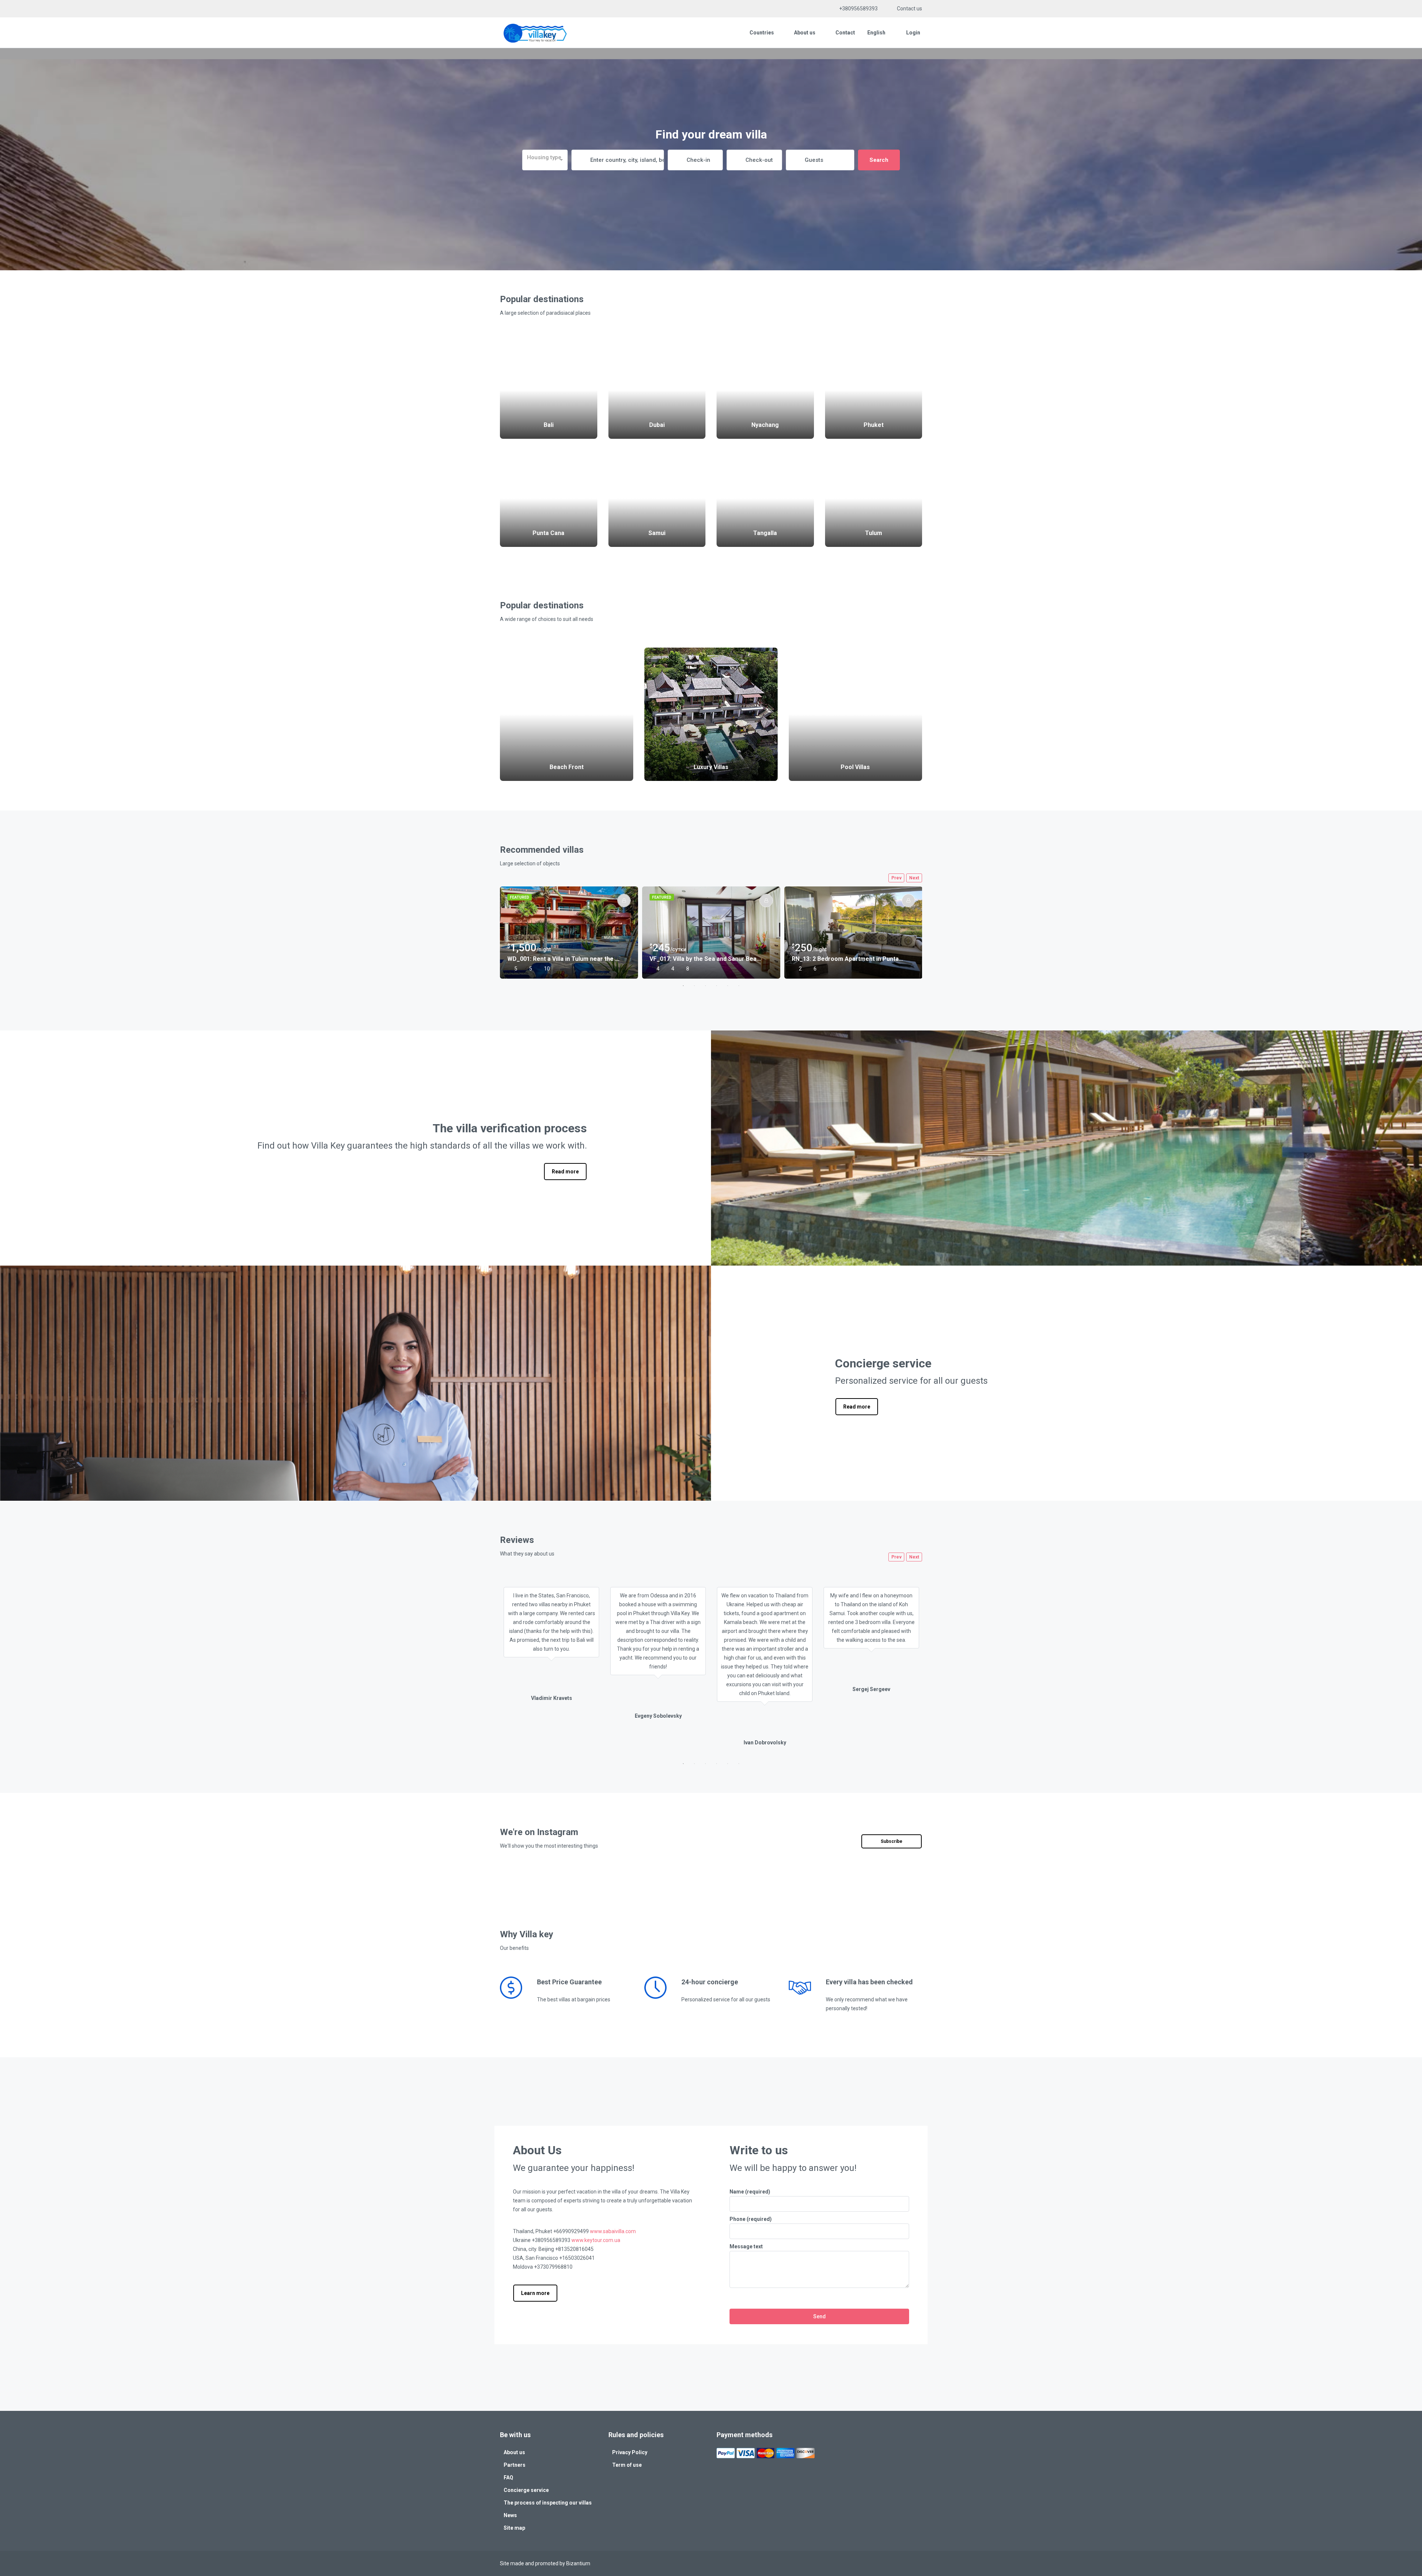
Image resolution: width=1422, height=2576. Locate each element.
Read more (565, 1172)
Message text (746, 2246)
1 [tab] (683, 986)
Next (914, 878)
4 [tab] (717, 986)
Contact (845, 33)
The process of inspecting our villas (548, 2503)
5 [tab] (728, 986)
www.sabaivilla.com (613, 2231)
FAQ (508, 2478)
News (510, 2515)
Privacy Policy (630, 2452)
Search (879, 160)
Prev (897, 878)
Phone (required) (751, 2219)
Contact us (909, 9)
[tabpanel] (569, 933)
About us (805, 33)
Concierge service (526, 2490)
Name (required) (750, 2192)
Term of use (627, 2465)
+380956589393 (858, 9)
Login (913, 33)
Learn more (535, 2293)
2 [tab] (694, 986)
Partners (515, 2465)
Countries (762, 33)
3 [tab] (705, 986)
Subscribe (892, 1841)
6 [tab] (739, 986)
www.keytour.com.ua (596, 2240)
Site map (514, 2528)
